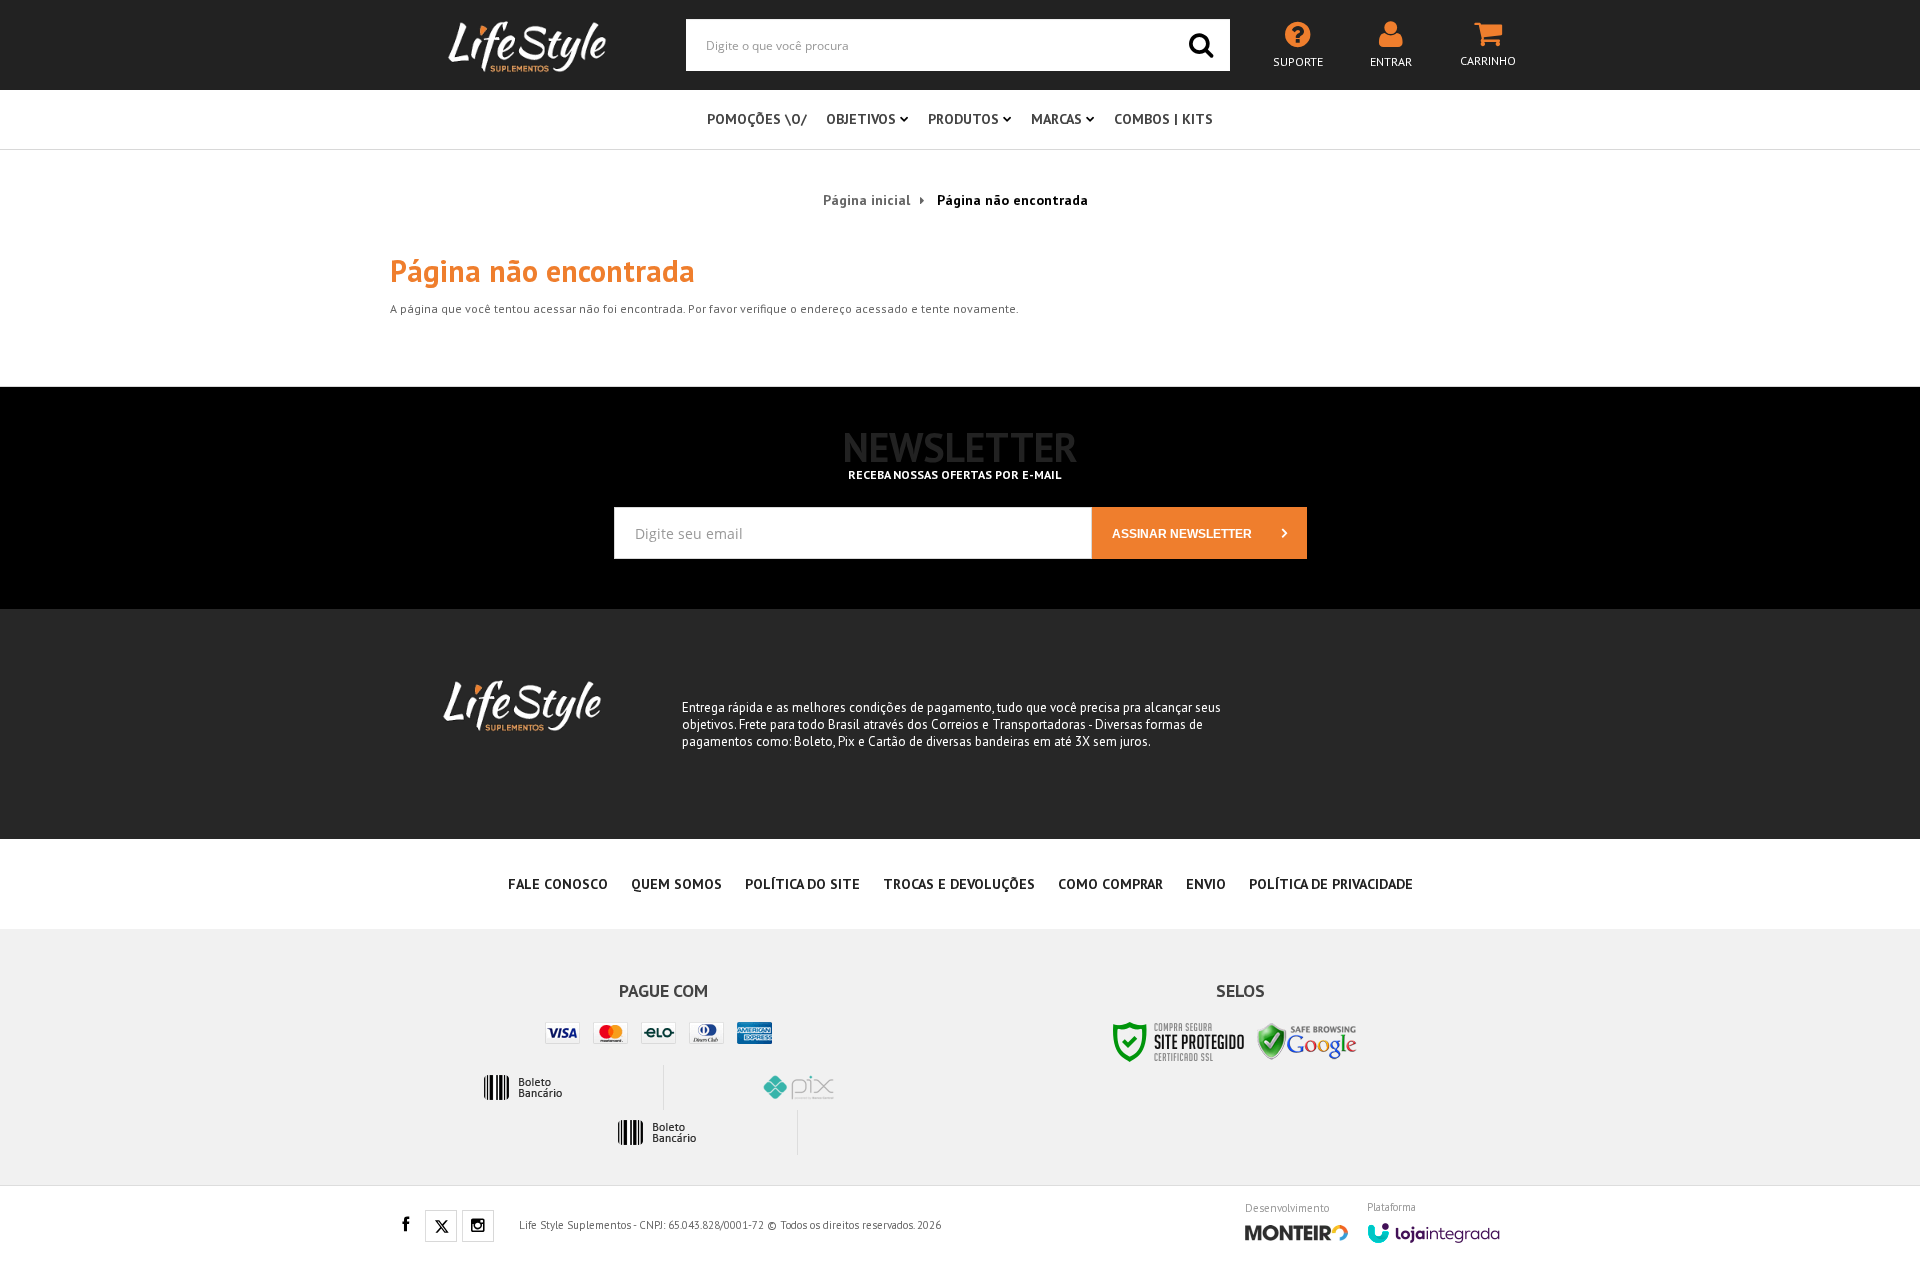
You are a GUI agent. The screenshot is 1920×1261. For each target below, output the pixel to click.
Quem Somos (676, 884)
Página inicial (866, 200)
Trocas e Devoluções (959, 884)
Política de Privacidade (1331, 884)
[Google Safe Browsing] (1307, 1040)
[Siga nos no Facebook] (405, 1226)
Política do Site (802, 884)
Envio (1206, 884)
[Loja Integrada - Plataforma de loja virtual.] (1433, 1226)
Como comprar (1110, 884)
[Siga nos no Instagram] (478, 1227)
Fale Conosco (558, 884)
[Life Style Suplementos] (527, 45)
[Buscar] (1201, 45)
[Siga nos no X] (441, 1227)
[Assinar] (1199, 533)
